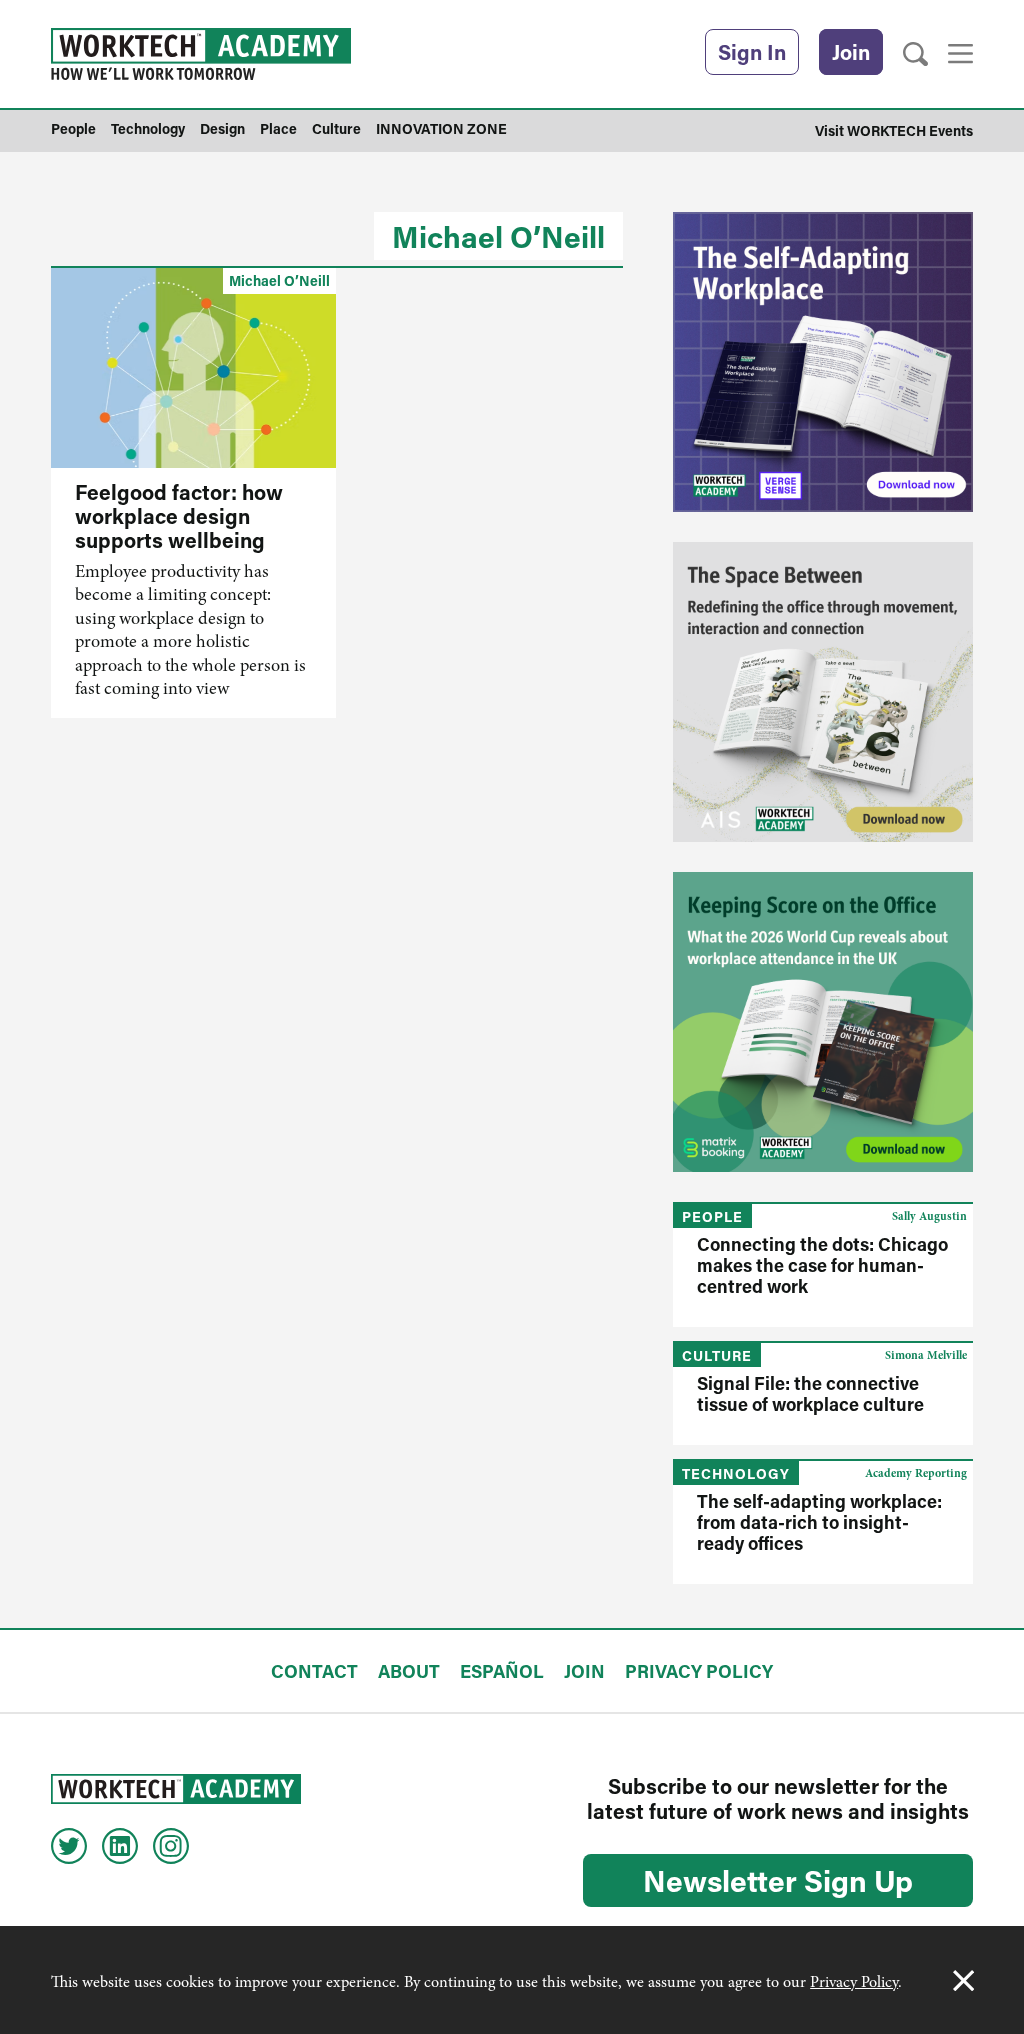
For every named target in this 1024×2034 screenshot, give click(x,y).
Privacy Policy (854, 1982)
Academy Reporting (916, 1473)
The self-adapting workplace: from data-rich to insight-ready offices (819, 1522)
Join (851, 52)
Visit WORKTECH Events (894, 130)
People (712, 1216)
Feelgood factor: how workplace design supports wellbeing (179, 516)
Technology (736, 1473)
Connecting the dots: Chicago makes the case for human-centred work (822, 1265)
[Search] (915, 54)
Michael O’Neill (498, 236)
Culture (717, 1355)
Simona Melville (926, 1355)
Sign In (752, 52)
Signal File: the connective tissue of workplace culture (810, 1393)
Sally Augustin (929, 1216)
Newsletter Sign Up (778, 1880)
